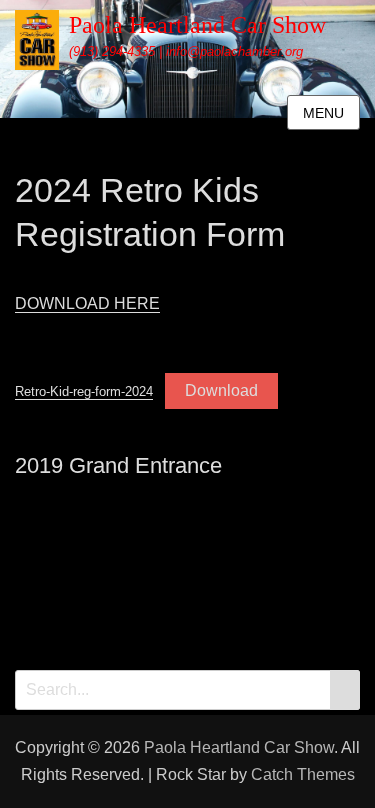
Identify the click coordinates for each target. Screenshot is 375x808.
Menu (323, 113)
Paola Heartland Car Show (197, 25)
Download (221, 390)
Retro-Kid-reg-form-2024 (84, 391)
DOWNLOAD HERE (87, 303)
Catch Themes (303, 774)
